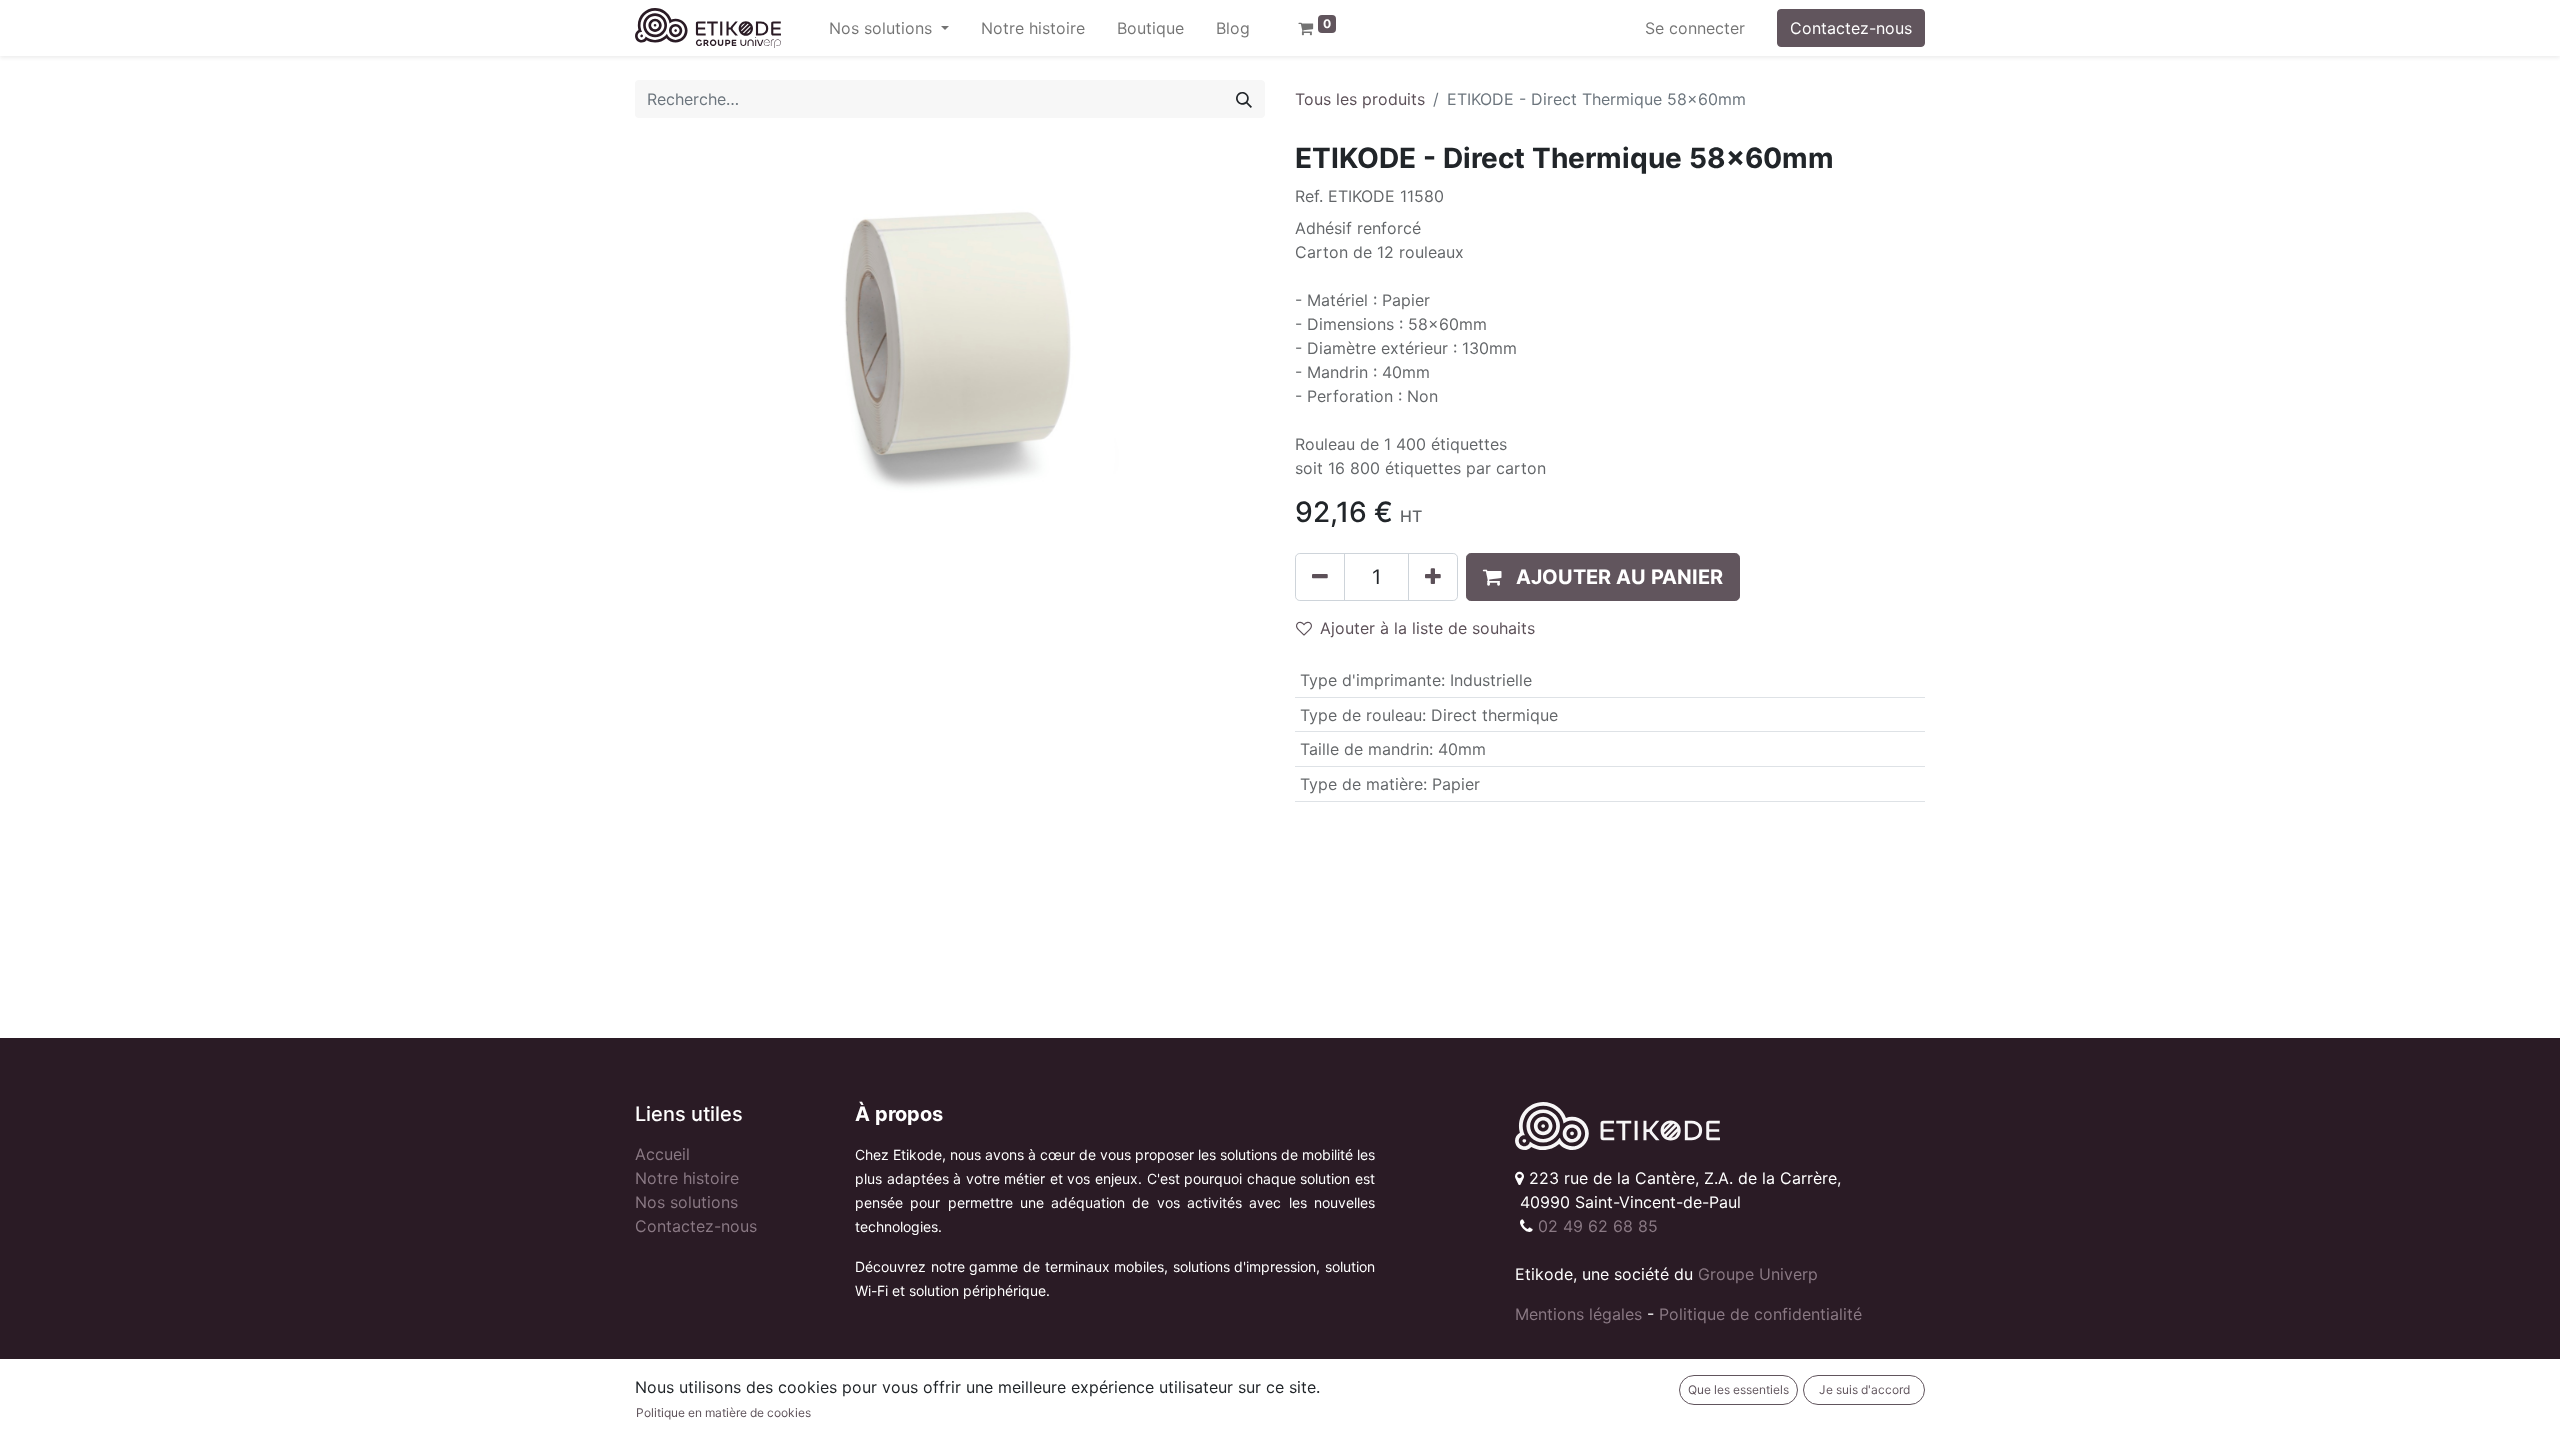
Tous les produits (1360, 99)
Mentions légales (1578, 1314)
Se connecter (1695, 28)
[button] (1603, 577)
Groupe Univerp (1758, 1274)
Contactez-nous (1851, 28)
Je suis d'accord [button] (1864, 1389)
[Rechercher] (1244, 99)
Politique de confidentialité (1760, 1314)
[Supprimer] (1320, 577)
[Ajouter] (1433, 577)
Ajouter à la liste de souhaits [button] (1427, 628)
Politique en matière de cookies (723, 1412)
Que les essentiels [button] (1738, 1389)
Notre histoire (687, 1178)
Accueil (662, 1154)
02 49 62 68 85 (1598, 1226)
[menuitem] (1033, 28)
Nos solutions (686, 1202)
